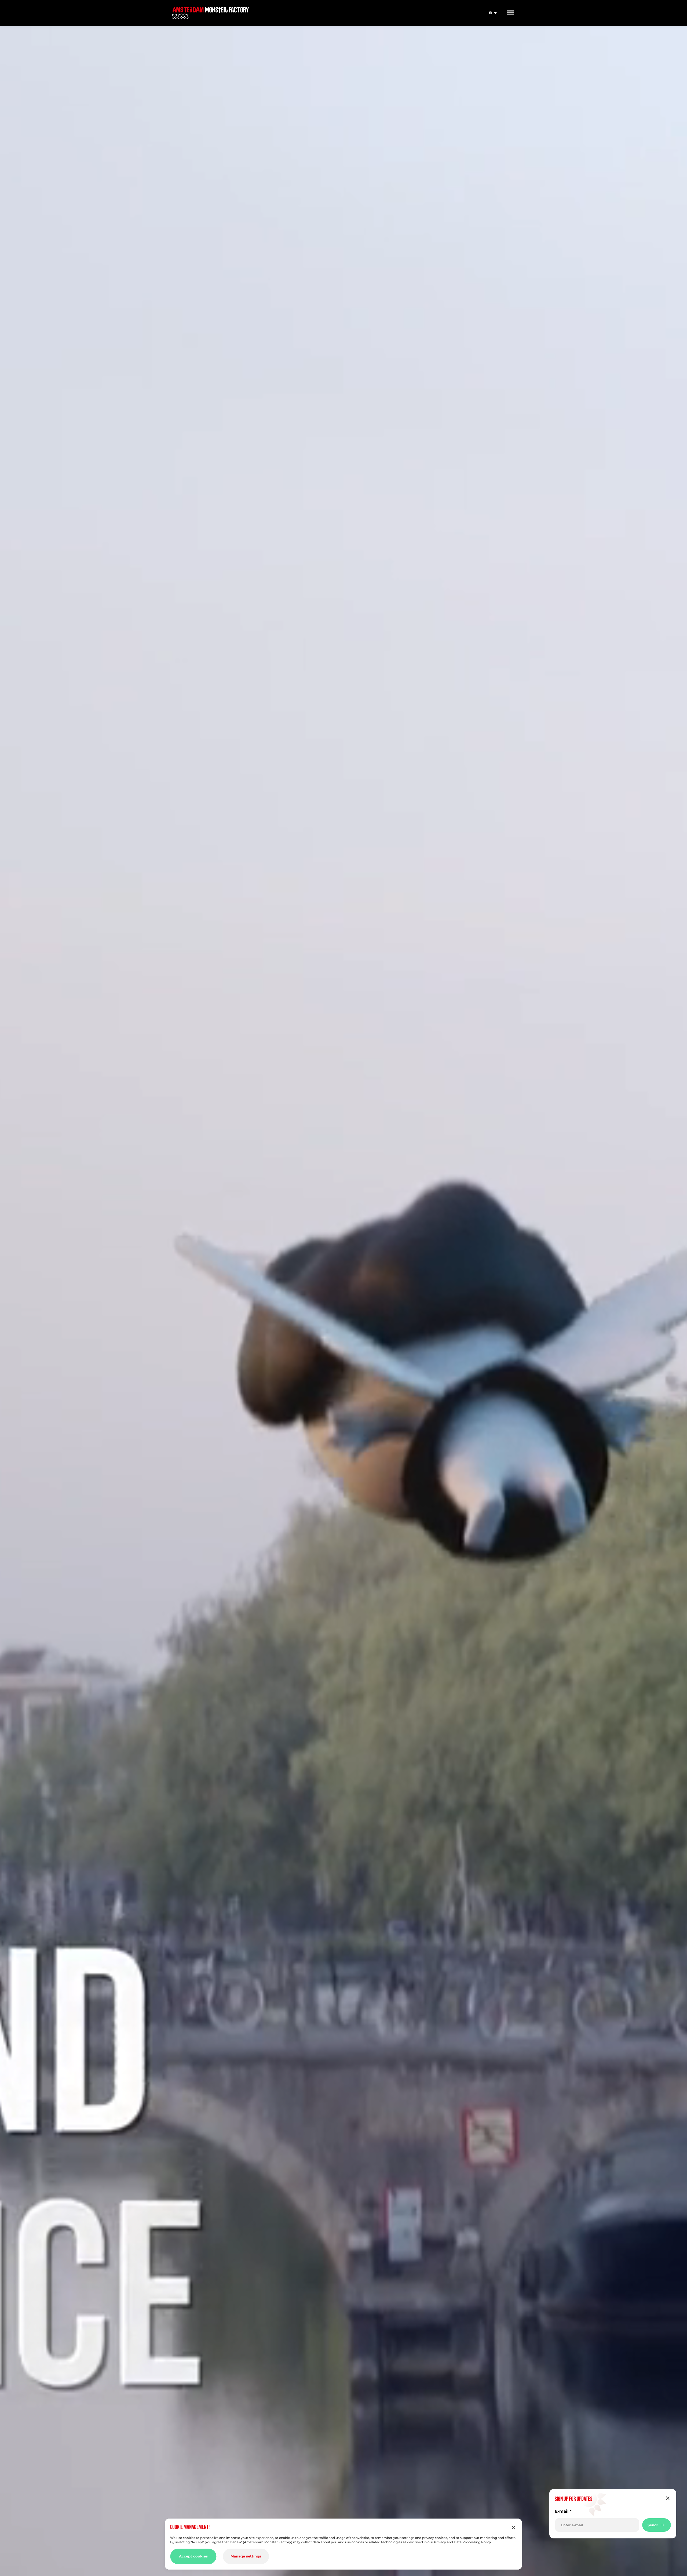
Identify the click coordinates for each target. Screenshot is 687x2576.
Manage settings (246, 2556)
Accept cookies (193, 2556)
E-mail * (563, 2511)
